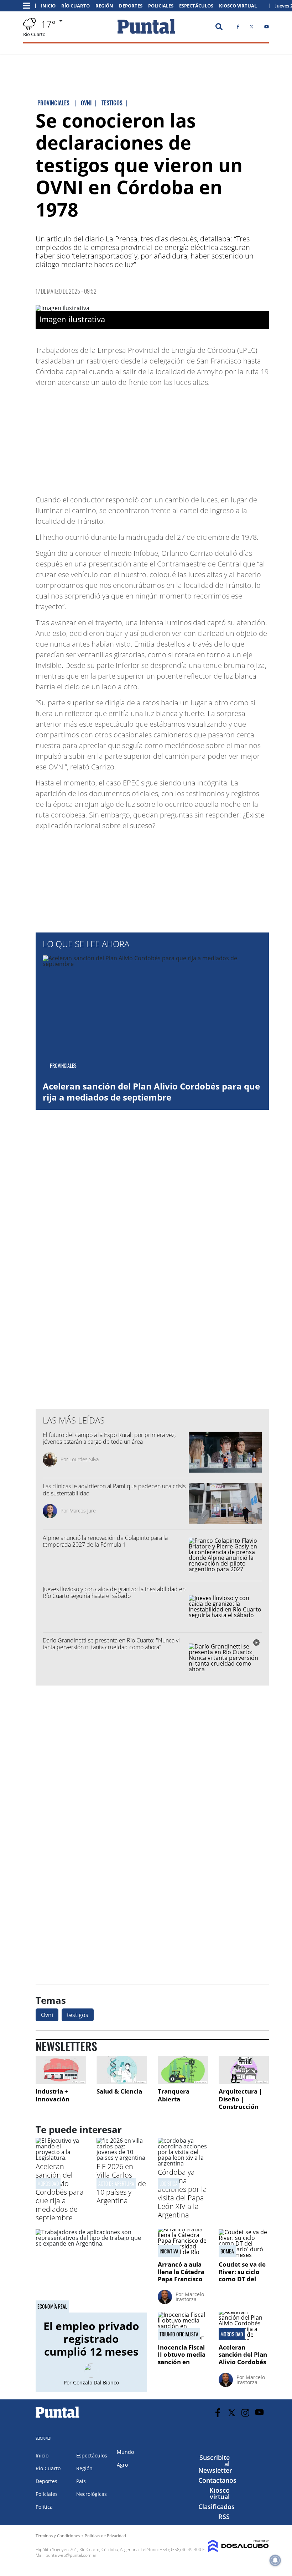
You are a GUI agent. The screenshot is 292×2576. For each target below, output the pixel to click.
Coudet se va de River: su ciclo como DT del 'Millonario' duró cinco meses (242, 2282)
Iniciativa (169, 2251)
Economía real (52, 2306)
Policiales (161, 6)
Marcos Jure (83, 1511)
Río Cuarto (75, 6)
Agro (122, 2465)
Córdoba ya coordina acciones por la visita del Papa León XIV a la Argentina (182, 2193)
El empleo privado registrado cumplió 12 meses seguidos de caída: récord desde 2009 (91, 2358)
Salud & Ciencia (119, 2091)
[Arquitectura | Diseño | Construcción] (244, 2070)
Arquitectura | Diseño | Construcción (240, 2099)
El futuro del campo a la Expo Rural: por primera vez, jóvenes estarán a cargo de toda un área (109, 1438)
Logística (169, 2183)
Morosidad (48, 2183)
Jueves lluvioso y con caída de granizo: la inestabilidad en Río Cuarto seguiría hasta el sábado (114, 1592)
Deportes (131, 6)
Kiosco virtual (220, 2493)
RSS (224, 2517)
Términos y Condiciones (58, 2536)
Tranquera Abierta (174, 2095)
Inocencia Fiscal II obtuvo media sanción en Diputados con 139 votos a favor (182, 2365)
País (81, 2481)
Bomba (227, 2251)
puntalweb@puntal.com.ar (71, 2555)
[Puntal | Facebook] (238, 28)
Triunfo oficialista (179, 2334)
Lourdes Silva (84, 1459)
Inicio (48, 6)
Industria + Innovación (53, 2095)
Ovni (47, 2015)
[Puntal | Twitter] (252, 28)
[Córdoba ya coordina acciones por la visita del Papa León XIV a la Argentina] (183, 2163)
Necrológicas (92, 2494)
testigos (78, 2015)
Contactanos (217, 2480)
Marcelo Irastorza (190, 2297)
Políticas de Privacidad (105, 2536)
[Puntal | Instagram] (246, 2413)
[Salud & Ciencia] (122, 2070)
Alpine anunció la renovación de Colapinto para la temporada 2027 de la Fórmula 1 (105, 1541)
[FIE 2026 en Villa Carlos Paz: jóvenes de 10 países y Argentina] (122, 2158)
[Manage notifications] (275, 2560)
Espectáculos (196, 6)
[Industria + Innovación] (61, 2070)
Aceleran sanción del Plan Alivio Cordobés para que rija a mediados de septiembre (151, 1092)
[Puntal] (58, 2418)
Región (104, 6)
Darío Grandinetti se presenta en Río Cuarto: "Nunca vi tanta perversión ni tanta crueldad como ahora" (111, 1644)
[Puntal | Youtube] (267, 28)
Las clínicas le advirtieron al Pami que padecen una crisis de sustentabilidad (114, 1490)
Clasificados (217, 2507)
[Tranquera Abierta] (183, 2070)
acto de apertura (116, 2183)
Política (44, 2507)
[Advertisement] (212, 438)
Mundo (125, 2452)
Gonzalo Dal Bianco (96, 2382)
